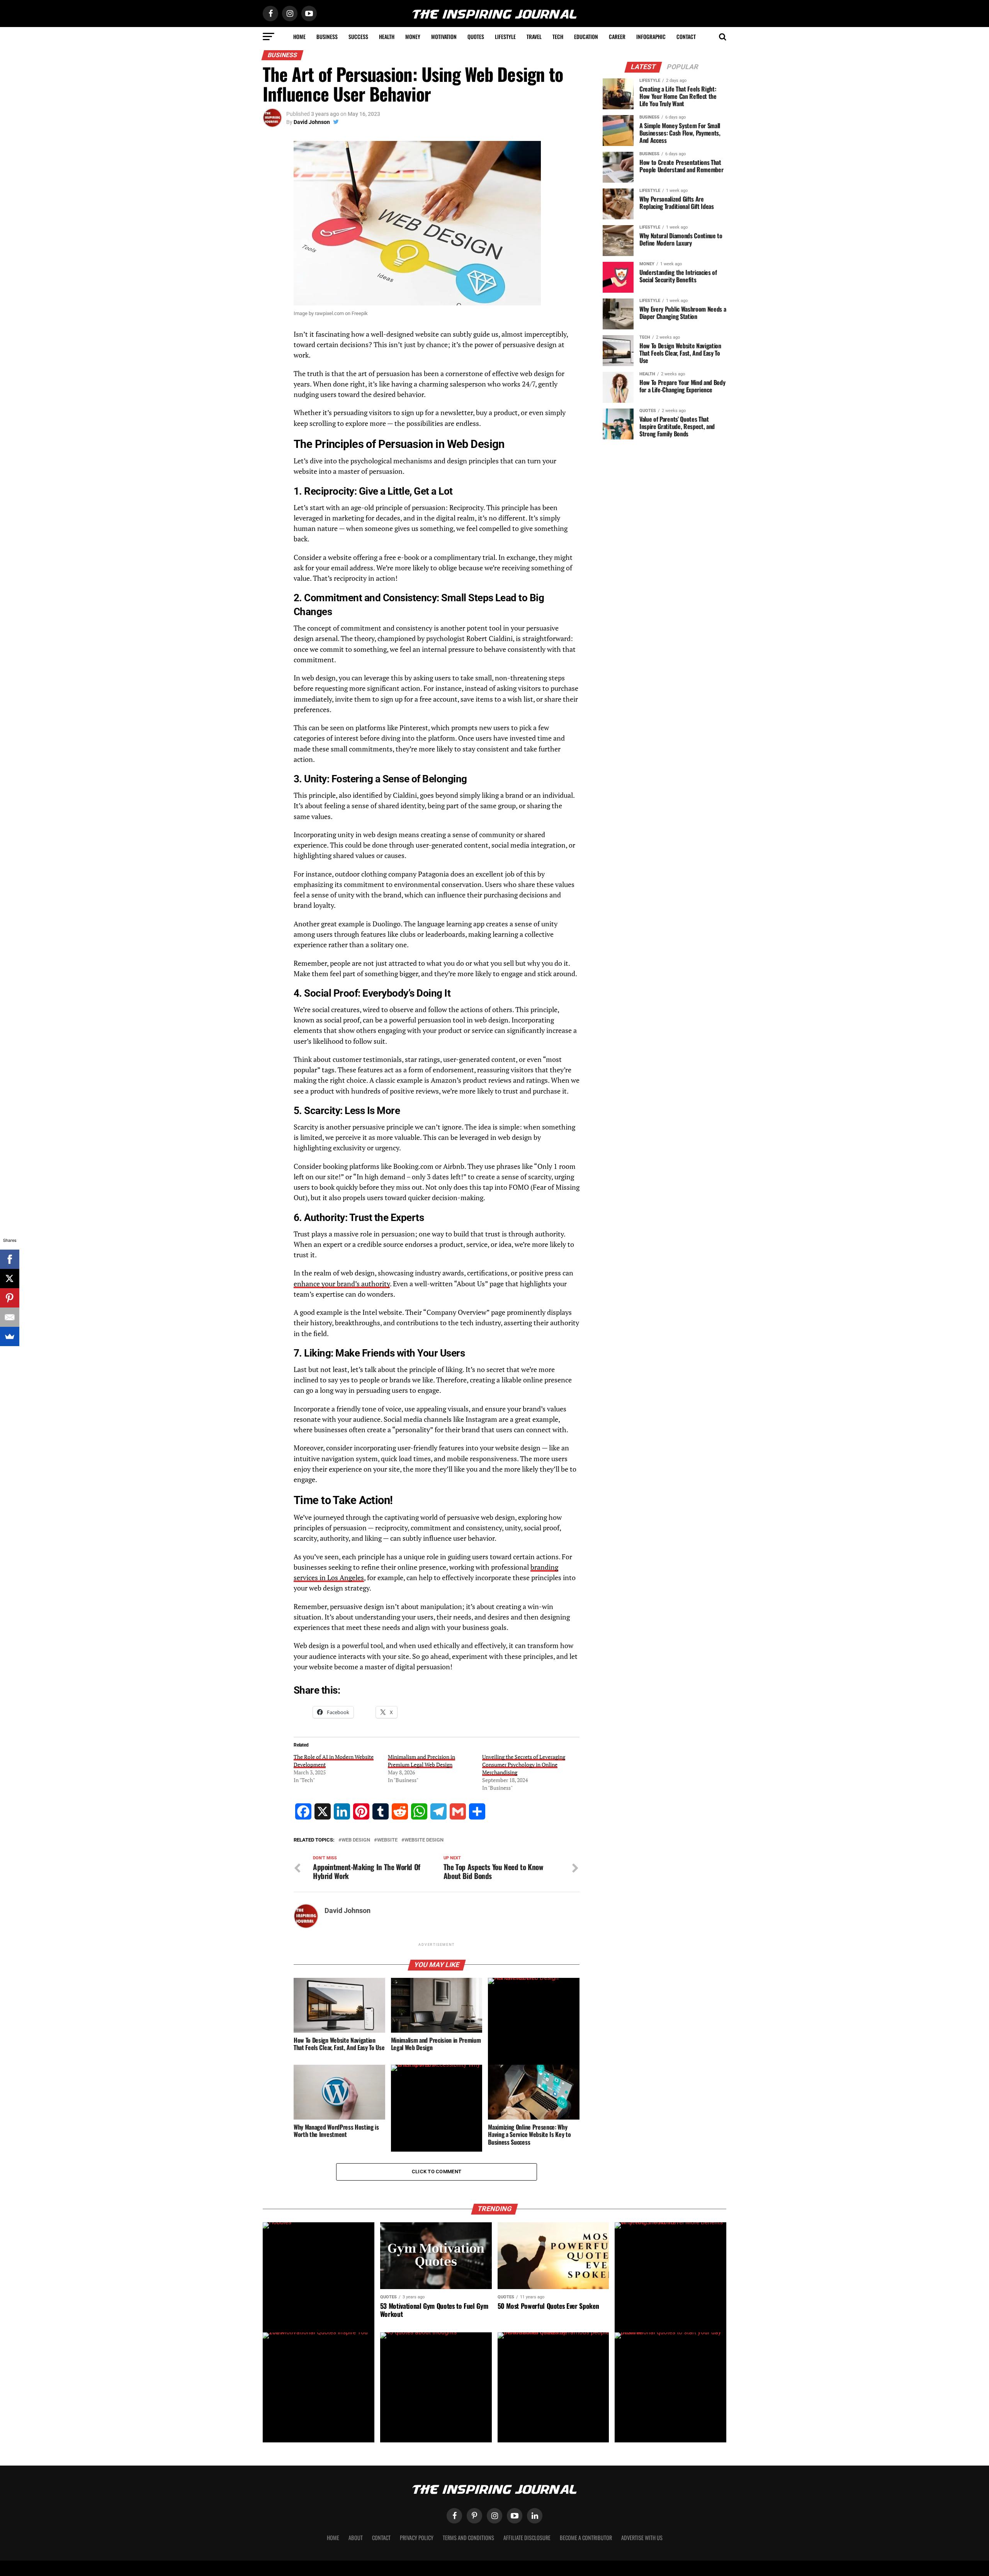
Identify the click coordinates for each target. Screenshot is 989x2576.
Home (299, 36)
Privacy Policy (417, 2538)
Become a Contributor (586, 2538)
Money (413, 36)
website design (424, 1840)
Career (617, 36)
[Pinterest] (10, 1298)
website (387, 1840)
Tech (558, 36)
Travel (534, 36)
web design (356, 1840)
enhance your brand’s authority (342, 1284)
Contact (686, 36)
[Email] (10, 1317)
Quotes (476, 36)
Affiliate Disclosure (527, 2538)
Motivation (444, 36)
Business (327, 36)
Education (586, 36)
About (356, 2538)
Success (358, 36)
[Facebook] (10, 1259)
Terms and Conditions (468, 2538)
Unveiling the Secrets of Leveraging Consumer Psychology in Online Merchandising (524, 1765)
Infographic (651, 36)
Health (387, 36)
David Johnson (312, 122)
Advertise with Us (642, 2538)
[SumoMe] (10, 1336)
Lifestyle (505, 36)
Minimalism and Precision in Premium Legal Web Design (421, 1761)
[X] (10, 1279)
